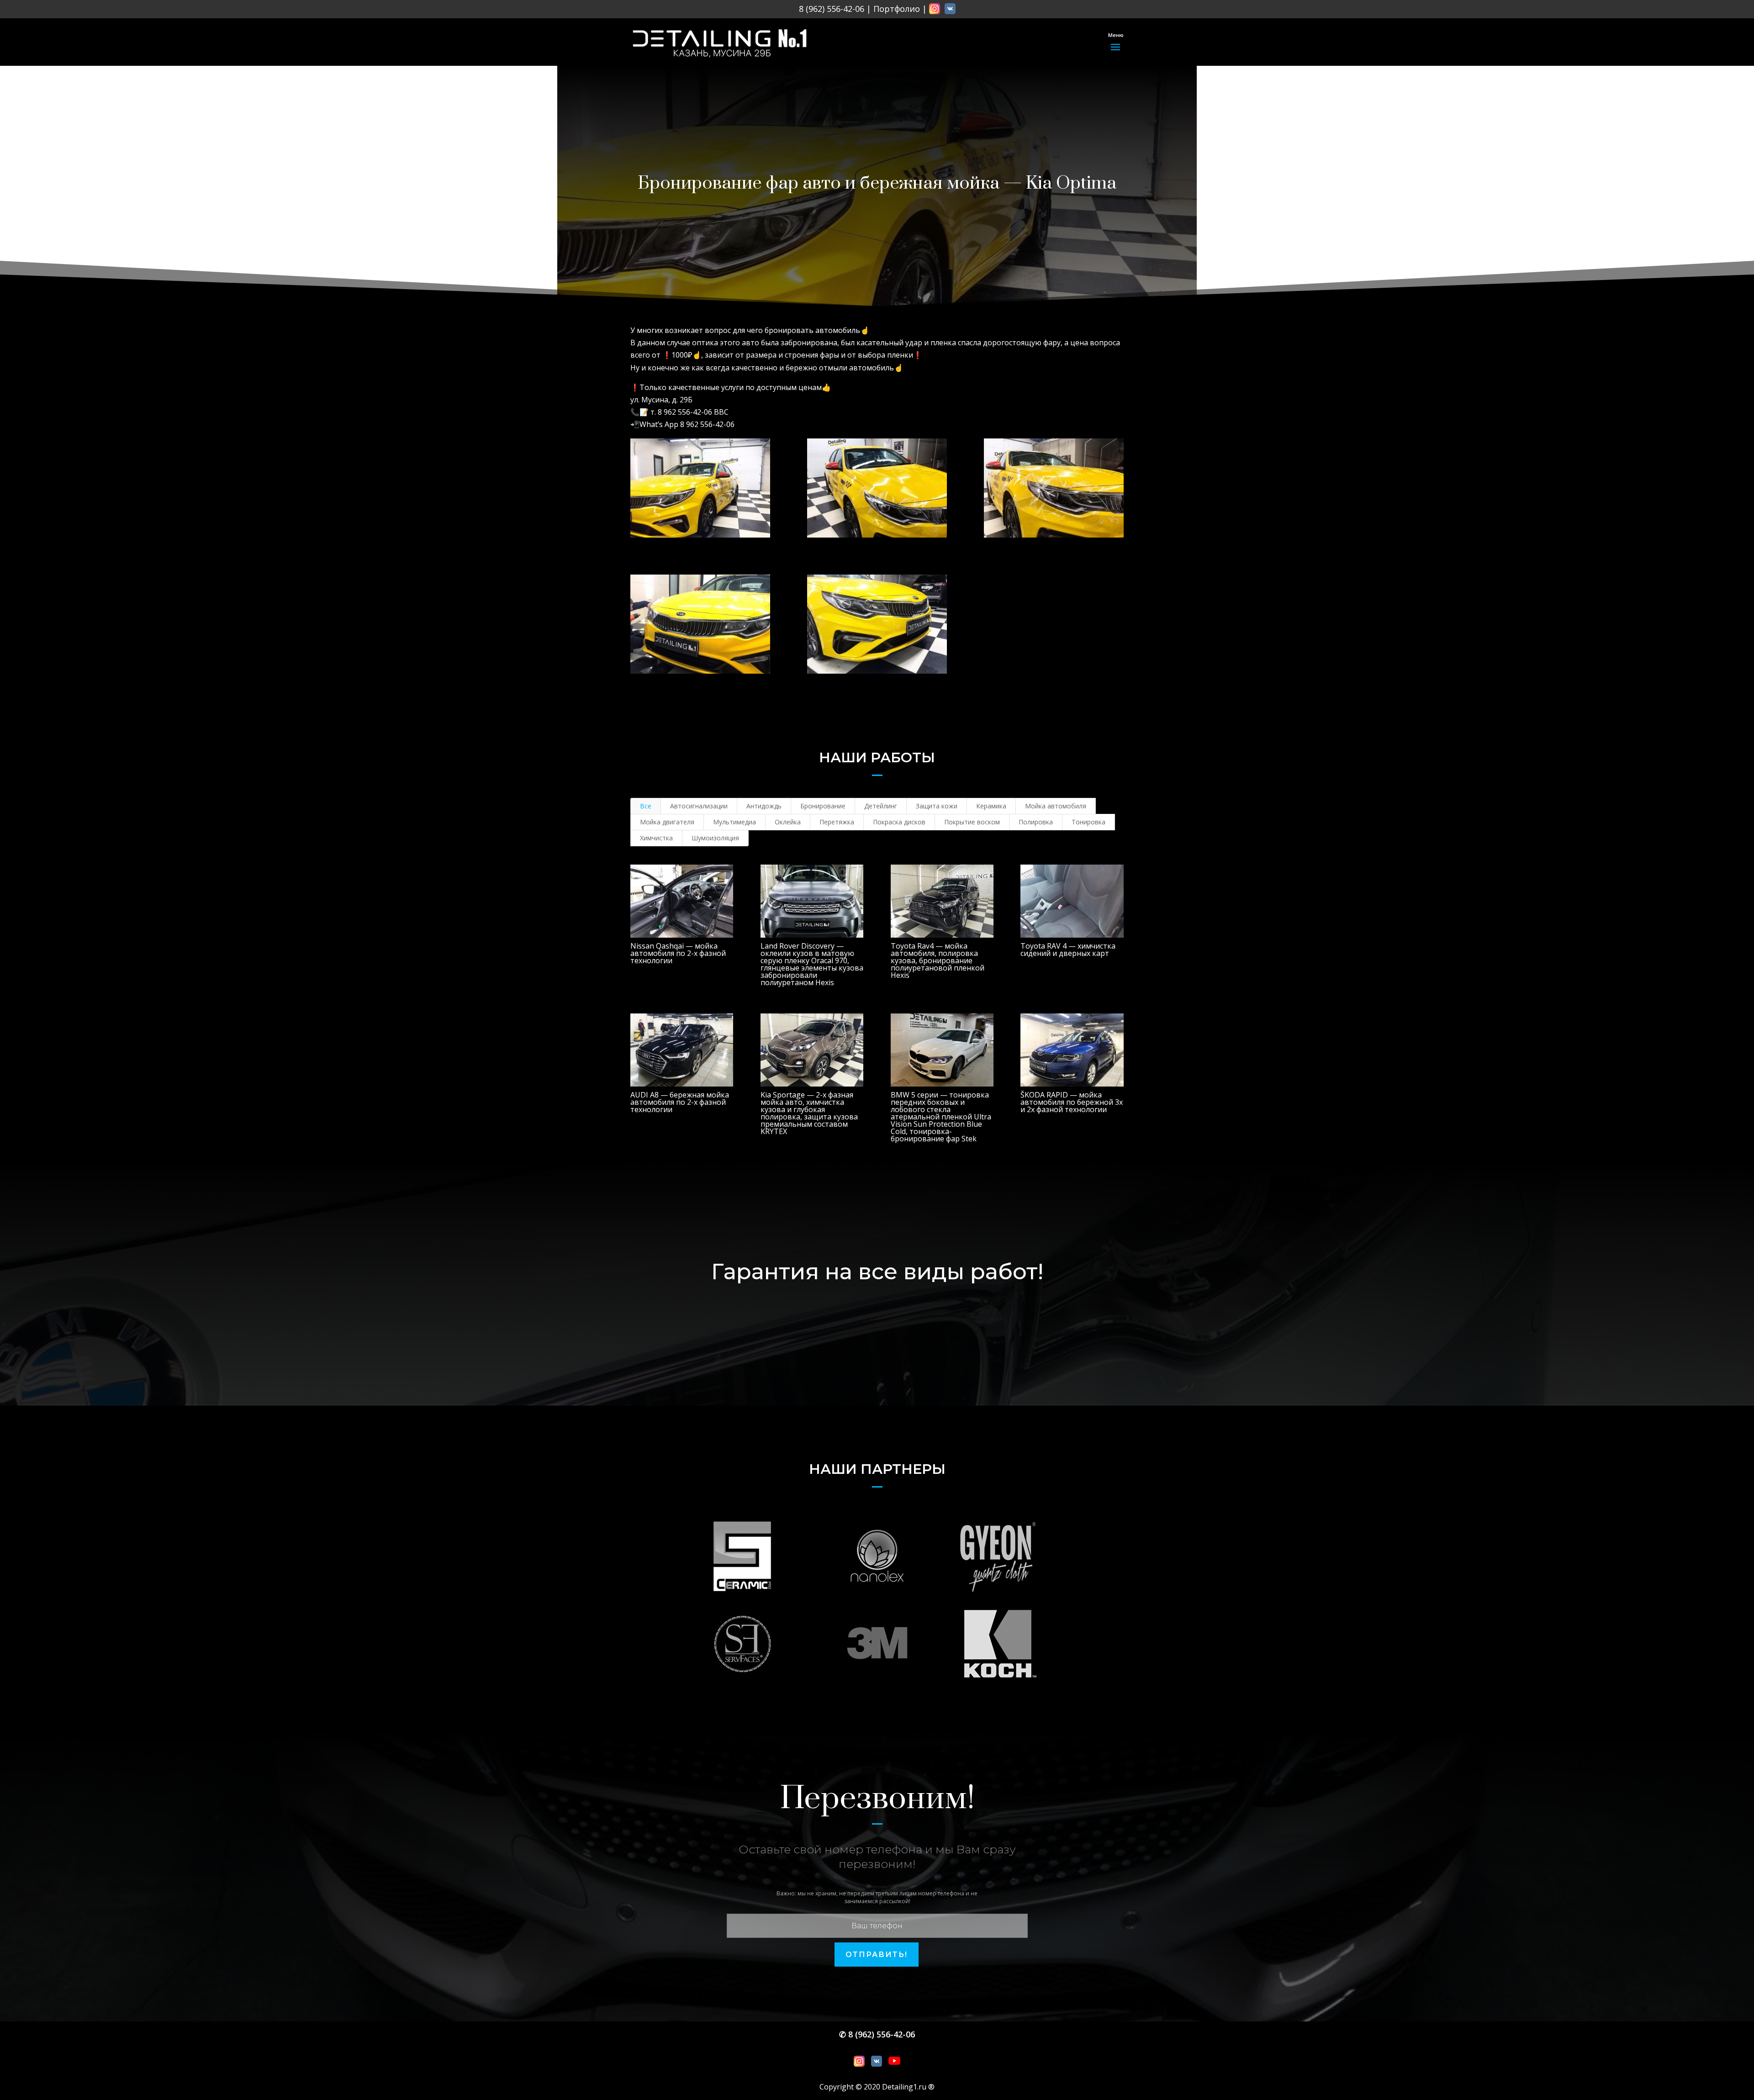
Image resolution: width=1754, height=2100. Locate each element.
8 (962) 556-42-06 (832, 9)
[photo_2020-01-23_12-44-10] (1054, 488)
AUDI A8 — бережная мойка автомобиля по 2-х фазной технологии (680, 1102)
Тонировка (1088, 822)
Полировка (1036, 822)
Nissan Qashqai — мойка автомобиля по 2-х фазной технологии (678, 953)
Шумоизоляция (715, 838)
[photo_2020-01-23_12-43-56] (700, 488)
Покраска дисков (899, 822)
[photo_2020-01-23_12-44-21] (877, 624)
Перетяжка (837, 822)
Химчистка (656, 838)
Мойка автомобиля (1056, 806)
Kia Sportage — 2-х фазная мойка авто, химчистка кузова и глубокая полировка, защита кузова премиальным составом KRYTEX (809, 1113)
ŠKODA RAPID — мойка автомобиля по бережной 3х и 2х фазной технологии (1072, 1102)
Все (646, 806)
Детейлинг (881, 806)
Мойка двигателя (667, 822)
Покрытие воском (972, 822)
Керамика (991, 806)
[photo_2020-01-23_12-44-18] (700, 624)
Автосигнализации (699, 806)
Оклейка (788, 822)
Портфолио (897, 9)
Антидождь (764, 806)
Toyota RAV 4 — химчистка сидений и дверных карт (1068, 950)
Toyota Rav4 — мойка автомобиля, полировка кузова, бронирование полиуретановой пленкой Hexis (938, 960)
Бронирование (823, 806)
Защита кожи (937, 806)
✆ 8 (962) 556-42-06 (877, 2034)
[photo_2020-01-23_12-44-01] (877, 488)
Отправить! (877, 1955)
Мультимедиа (734, 822)
